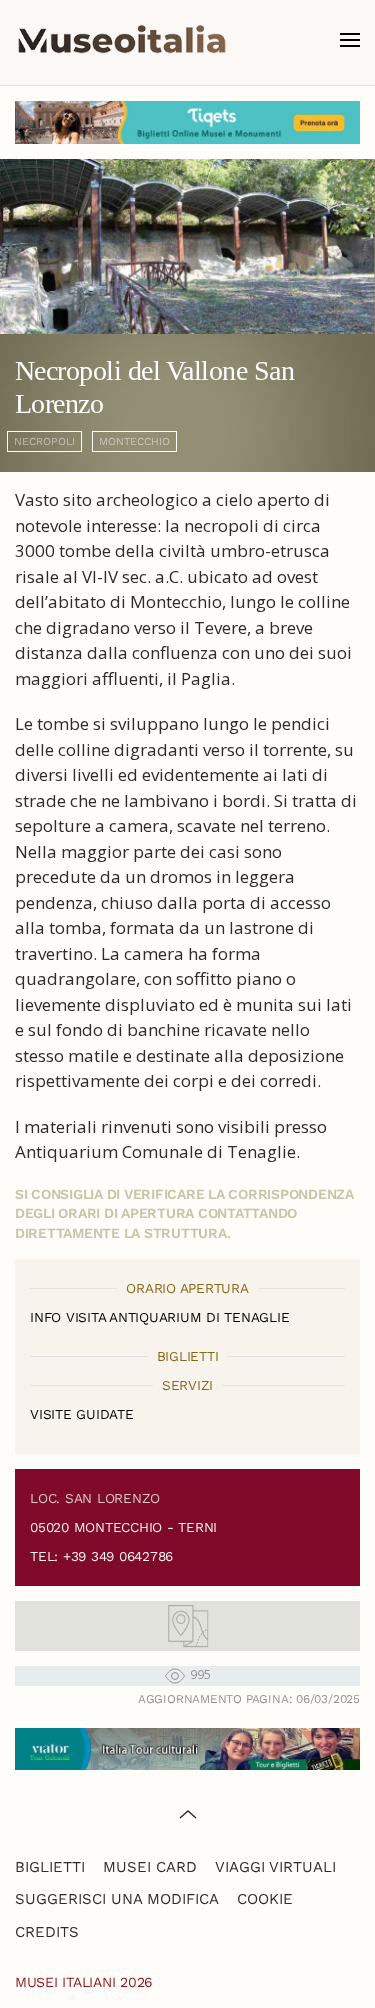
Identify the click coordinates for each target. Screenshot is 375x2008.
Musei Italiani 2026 (84, 1982)
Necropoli (44, 441)
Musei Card (150, 1867)
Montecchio (134, 441)
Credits (47, 1932)
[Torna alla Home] (122, 40)
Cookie (265, 1899)
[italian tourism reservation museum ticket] (187, 122)
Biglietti (50, 1867)
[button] (350, 40)
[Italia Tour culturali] (187, 1746)
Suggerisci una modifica (117, 1899)
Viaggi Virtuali (275, 1867)
